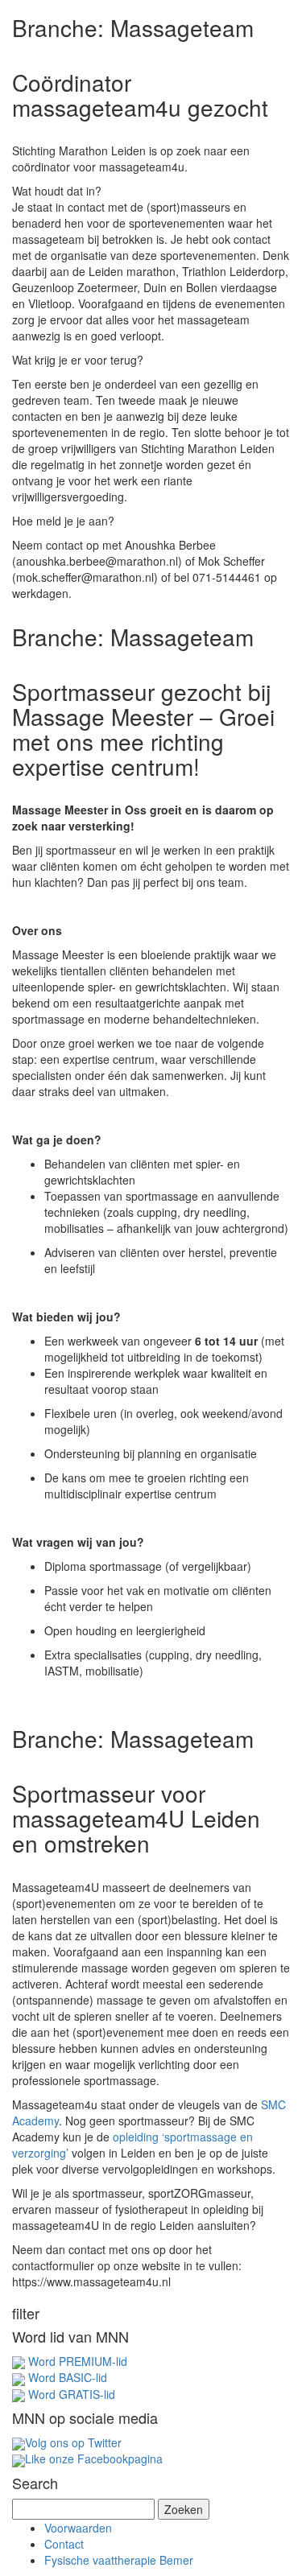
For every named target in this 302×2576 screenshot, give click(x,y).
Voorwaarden (78, 2528)
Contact (64, 2544)
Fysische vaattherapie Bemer (119, 2560)
